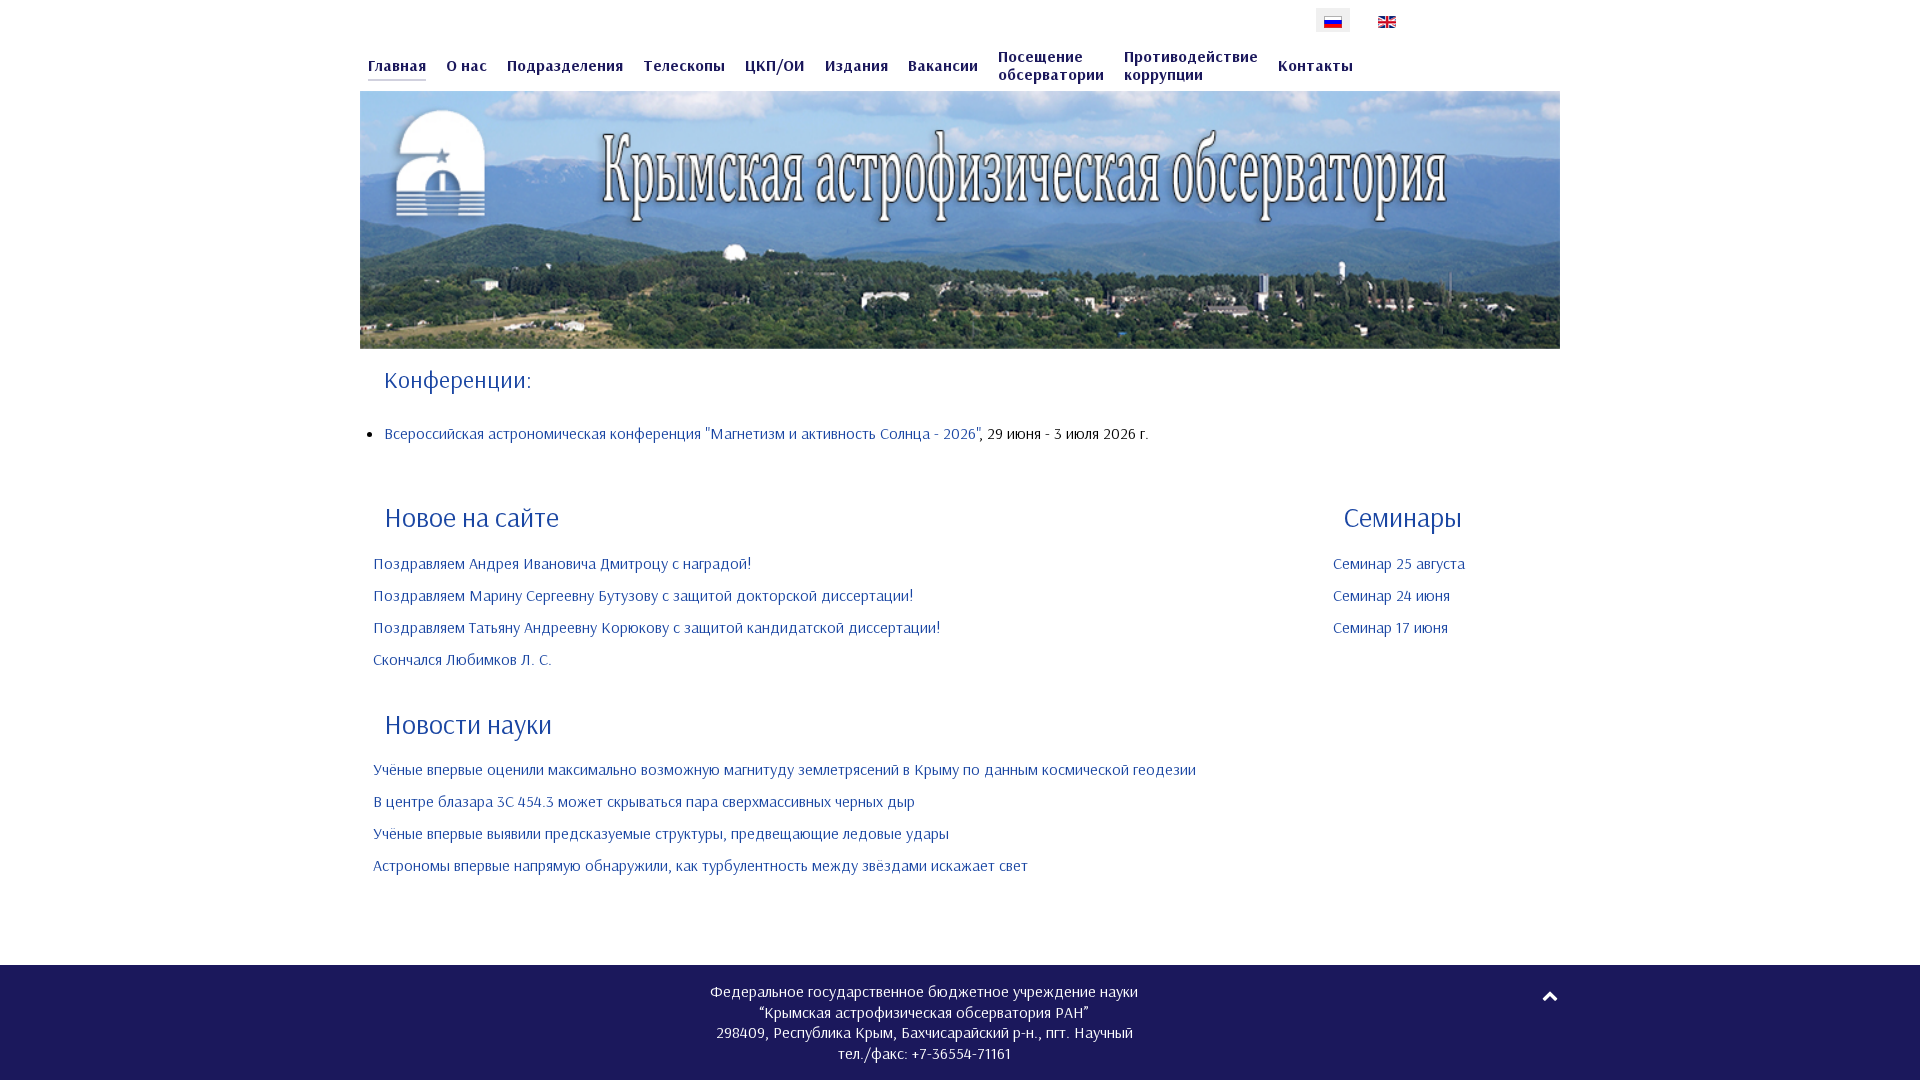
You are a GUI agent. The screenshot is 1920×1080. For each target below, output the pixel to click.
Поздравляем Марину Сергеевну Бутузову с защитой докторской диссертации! (643, 595)
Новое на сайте (471, 517)
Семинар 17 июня (1390, 627)
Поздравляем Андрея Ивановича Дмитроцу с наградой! (562, 563)
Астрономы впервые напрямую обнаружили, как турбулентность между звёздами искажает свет (700, 865)
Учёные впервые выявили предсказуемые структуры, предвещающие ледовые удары (661, 833)
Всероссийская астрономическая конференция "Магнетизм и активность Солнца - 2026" (681, 433)
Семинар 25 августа (1399, 563)
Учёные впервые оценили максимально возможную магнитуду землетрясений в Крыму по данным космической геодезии (784, 769)
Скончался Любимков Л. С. (462, 659)
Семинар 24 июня (1391, 595)
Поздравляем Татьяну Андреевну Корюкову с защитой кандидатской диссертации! (657, 627)
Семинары (1403, 517)
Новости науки (468, 724)
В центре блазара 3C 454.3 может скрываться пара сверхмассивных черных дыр (644, 801)
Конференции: (458, 379)
